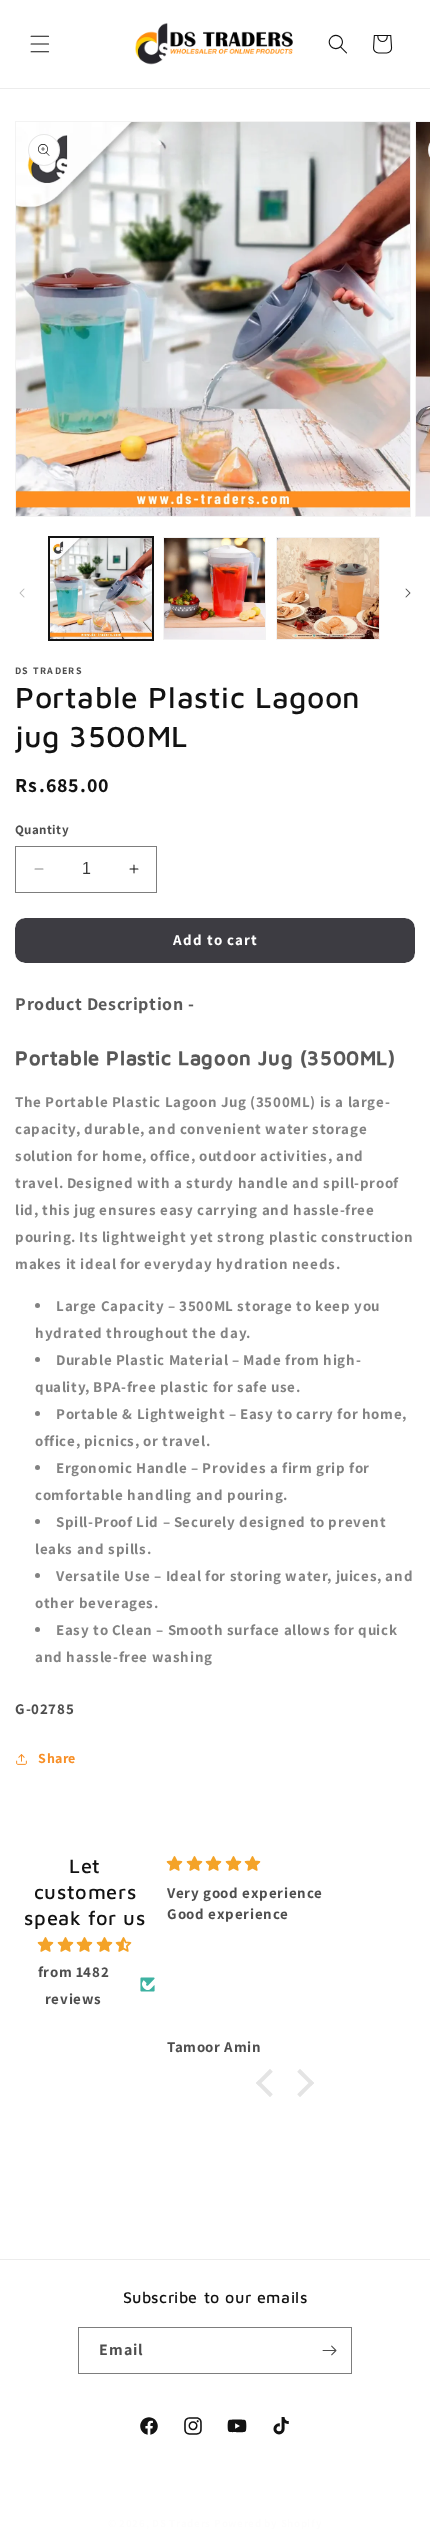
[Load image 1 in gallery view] (101, 589)
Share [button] (57, 1758)
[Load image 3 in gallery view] (328, 589)
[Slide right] (408, 593)
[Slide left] (22, 593)
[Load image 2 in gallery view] (215, 589)
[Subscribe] (329, 2350)
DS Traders (181, 2523)
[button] (40, 44)
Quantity (42, 829)
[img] (85, 1944)
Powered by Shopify (268, 2523)
